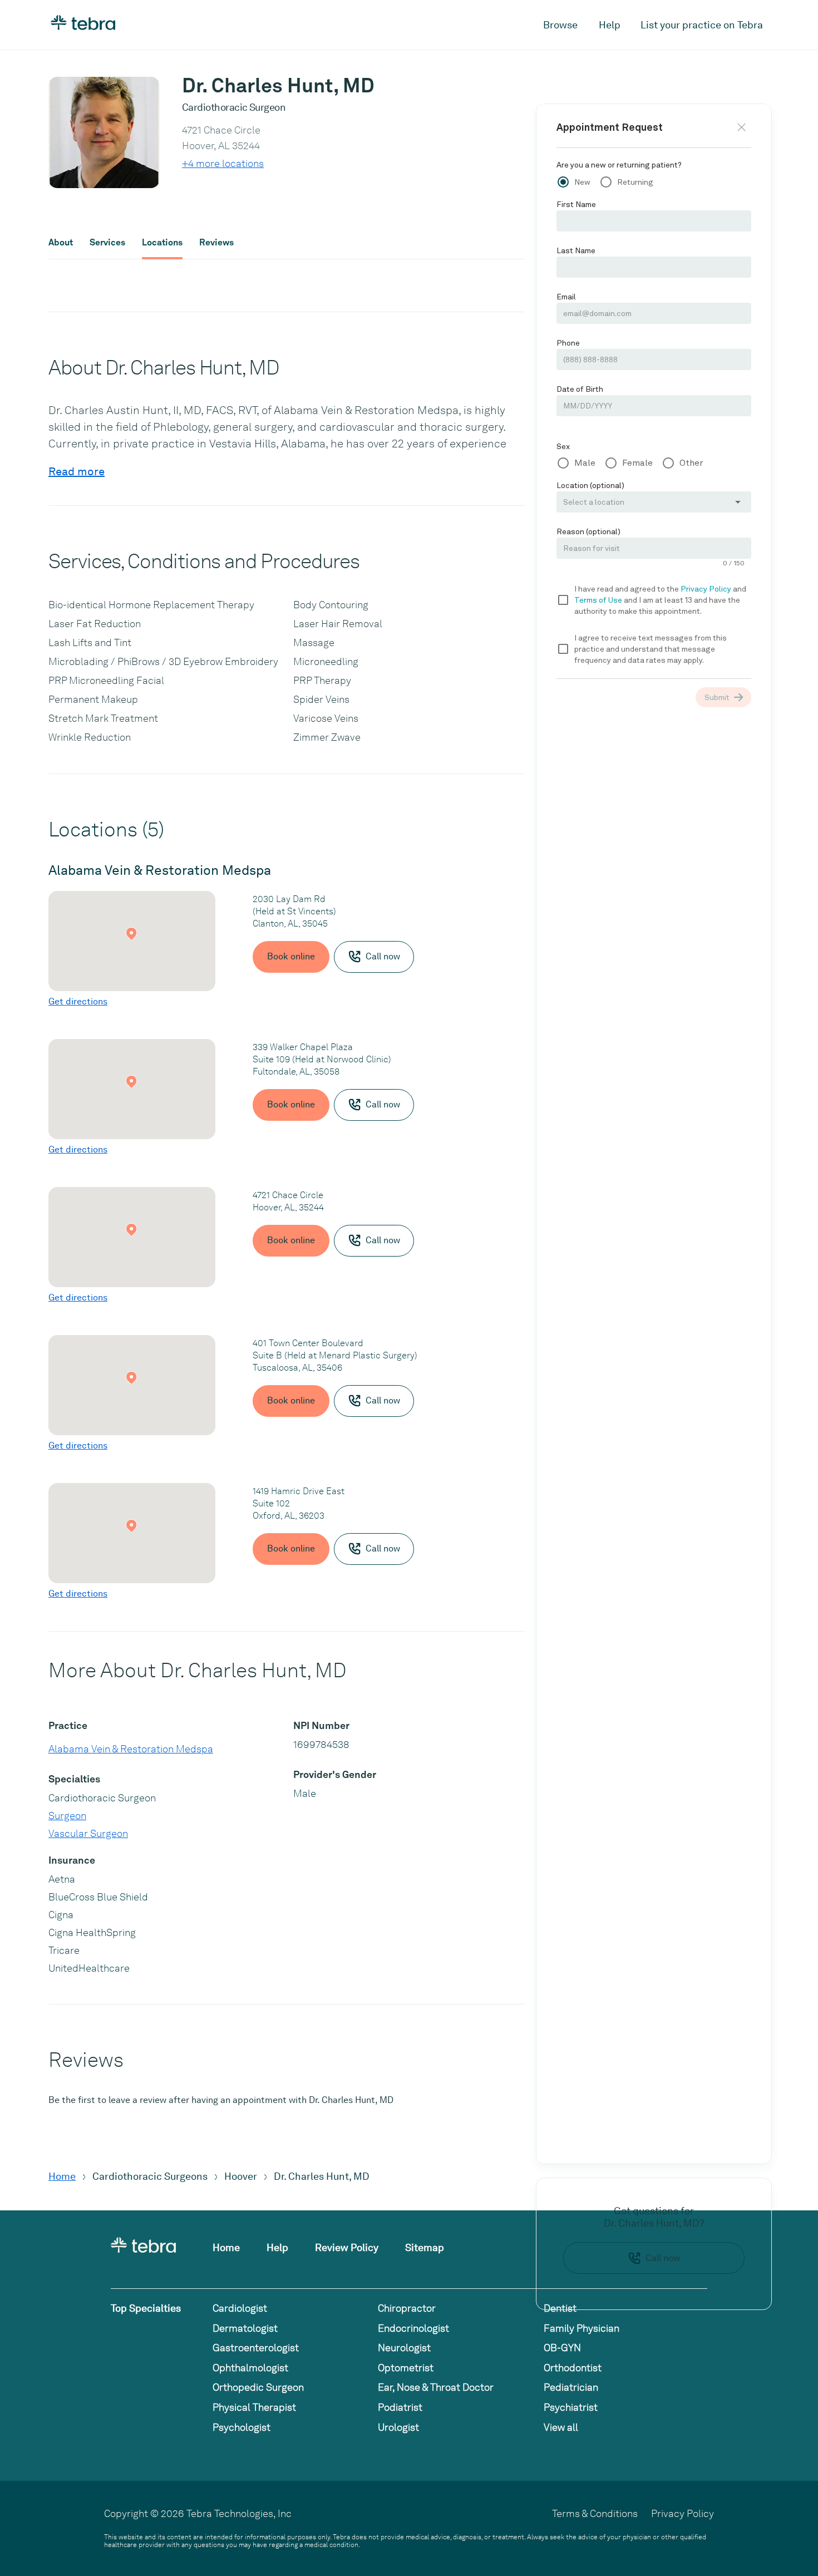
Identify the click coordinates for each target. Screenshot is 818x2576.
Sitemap (425, 2247)
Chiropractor (407, 2308)
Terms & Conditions (595, 2513)
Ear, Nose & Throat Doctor (436, 2387)
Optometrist (406, 2368)
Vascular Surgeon (88, 1833)
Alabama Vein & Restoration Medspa (131, 1749)
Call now (663, 2258)
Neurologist (404, 2348)
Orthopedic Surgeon (258, 2387)
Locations (162, 243)
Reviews (216, 243)
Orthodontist (573, 2368)
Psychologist (242, 2427)
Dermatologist (245, 2328)
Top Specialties (146, 2308)
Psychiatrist (571, 2407)
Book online (291, 956)
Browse (560, 25)
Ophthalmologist (250, 2368)
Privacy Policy (683, 2513)
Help (610, 25)
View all (561, 2427)
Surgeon (67, 1816)
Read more (77, 471)
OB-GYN (562, 2348)
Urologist (398, 2427)
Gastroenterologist (256, 2348)
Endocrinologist (413, 2328)
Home (62, 2176)
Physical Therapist (254, 2407)
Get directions (78, 1001)
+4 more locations (223, 163)
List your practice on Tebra (702, 25)
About (61, 243)
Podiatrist (400, 2407)
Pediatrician (571, 2387)
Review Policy (347, 2247)
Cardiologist (240, 2308)
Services (107, 243)
